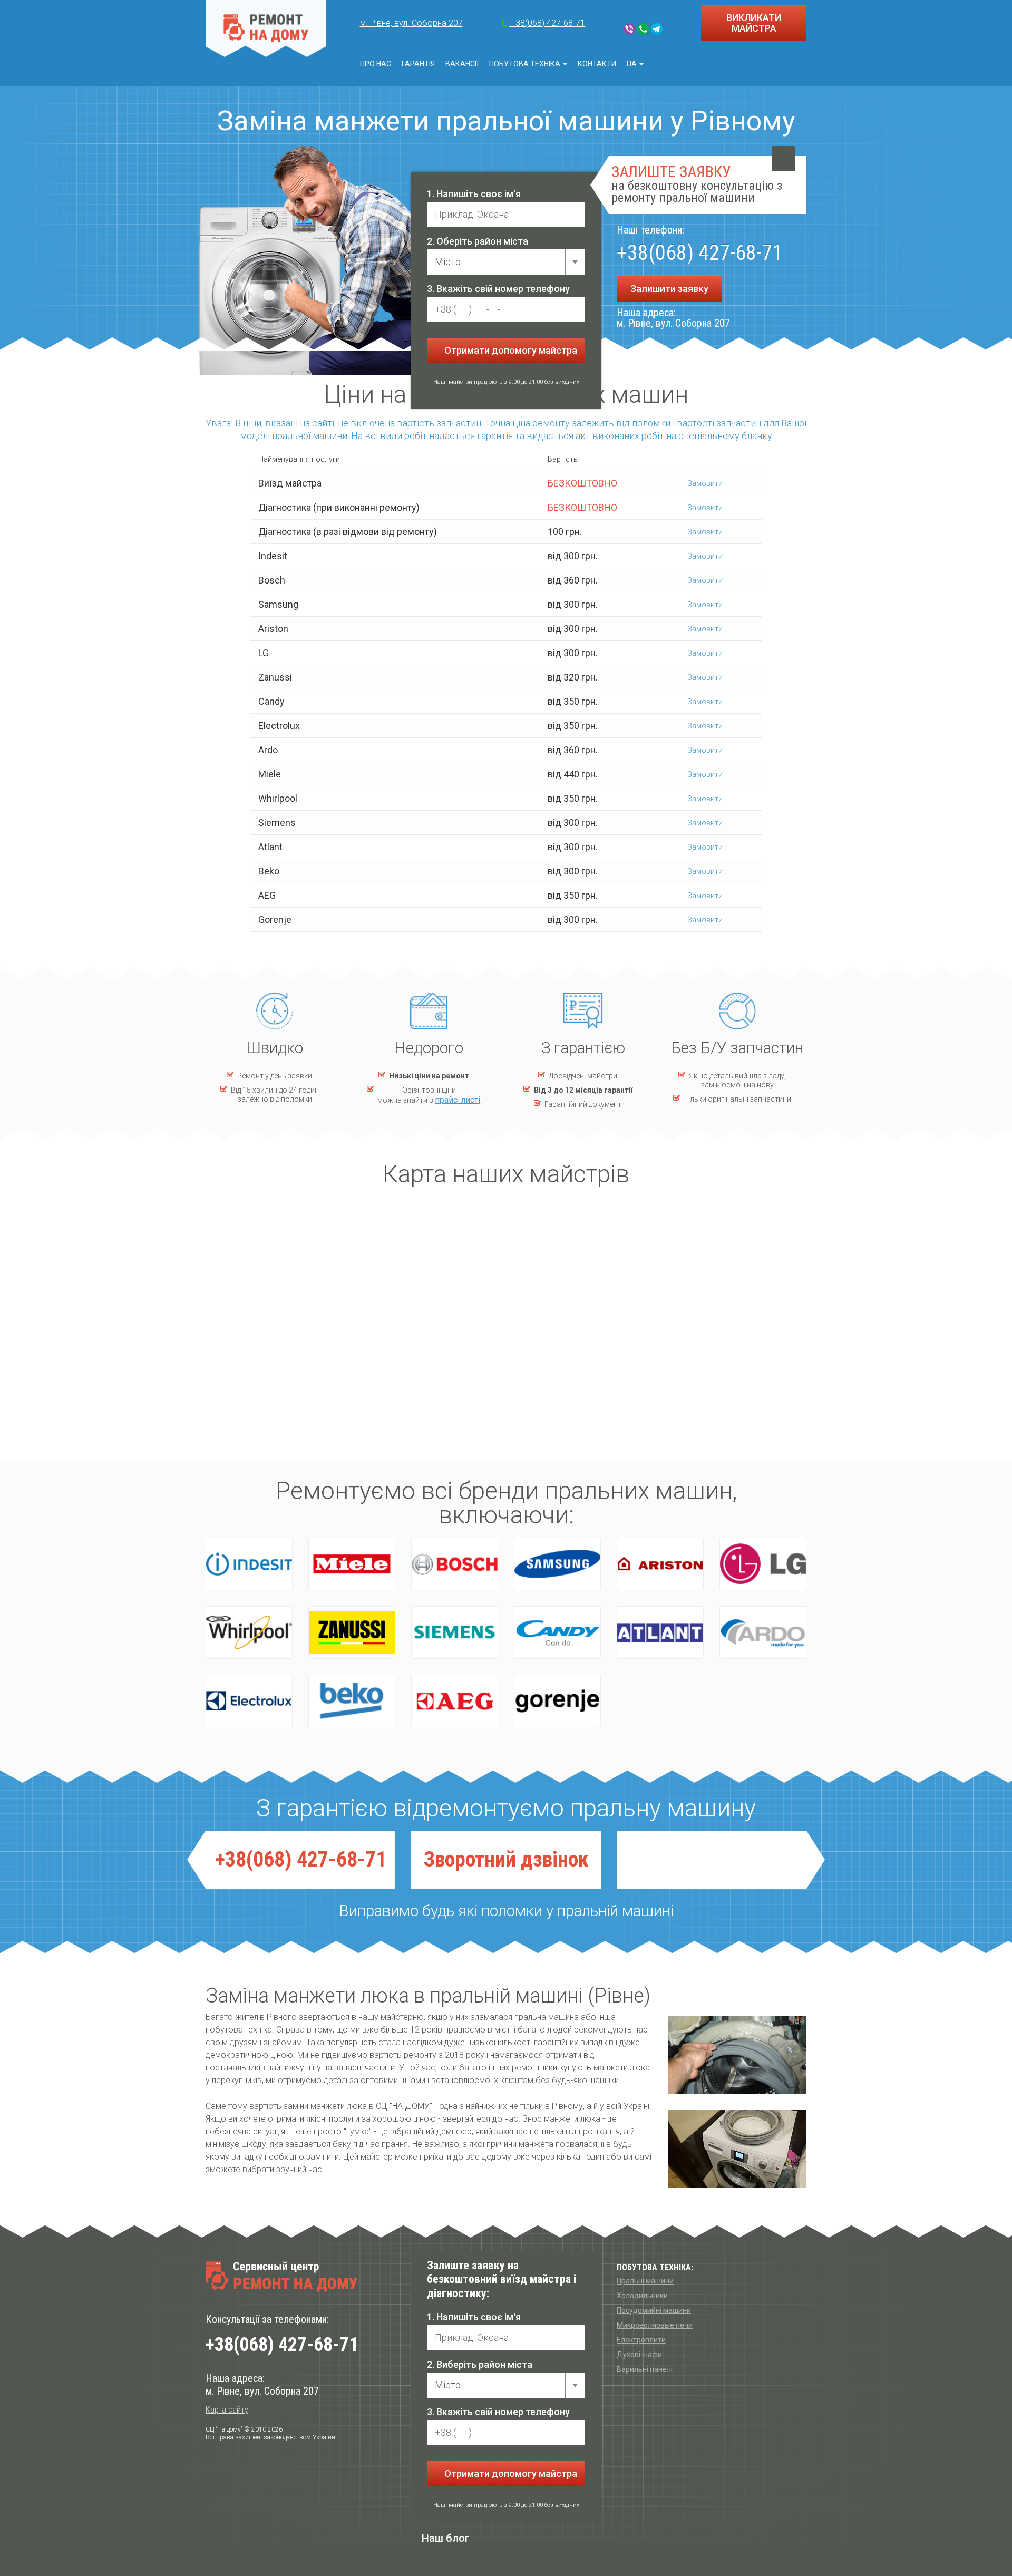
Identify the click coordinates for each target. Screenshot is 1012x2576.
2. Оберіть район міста (478, 241)
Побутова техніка (526, 64)
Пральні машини (645, 2281)
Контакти (597, 64)
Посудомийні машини (654, 2310)
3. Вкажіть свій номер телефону (498, 289)
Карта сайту (227, 2410)
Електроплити (641, 2340)
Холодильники (642, 2296)
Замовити (704, 483)
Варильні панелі (645, 2369)
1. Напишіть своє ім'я (474, 194)
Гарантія (418, 64)
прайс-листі (458, 1100)
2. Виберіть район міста (480, 2364)
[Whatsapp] (643, 29)
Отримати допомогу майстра (510, 350)
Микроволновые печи (655, 2325)
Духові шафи (639, 2355)
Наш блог (446, 2538)
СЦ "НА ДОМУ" (404, 2106)
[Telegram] (657, 29)
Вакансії (462, 64)
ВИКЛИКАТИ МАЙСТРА (754, 23)
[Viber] (629, 29)
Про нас (376, 64)
